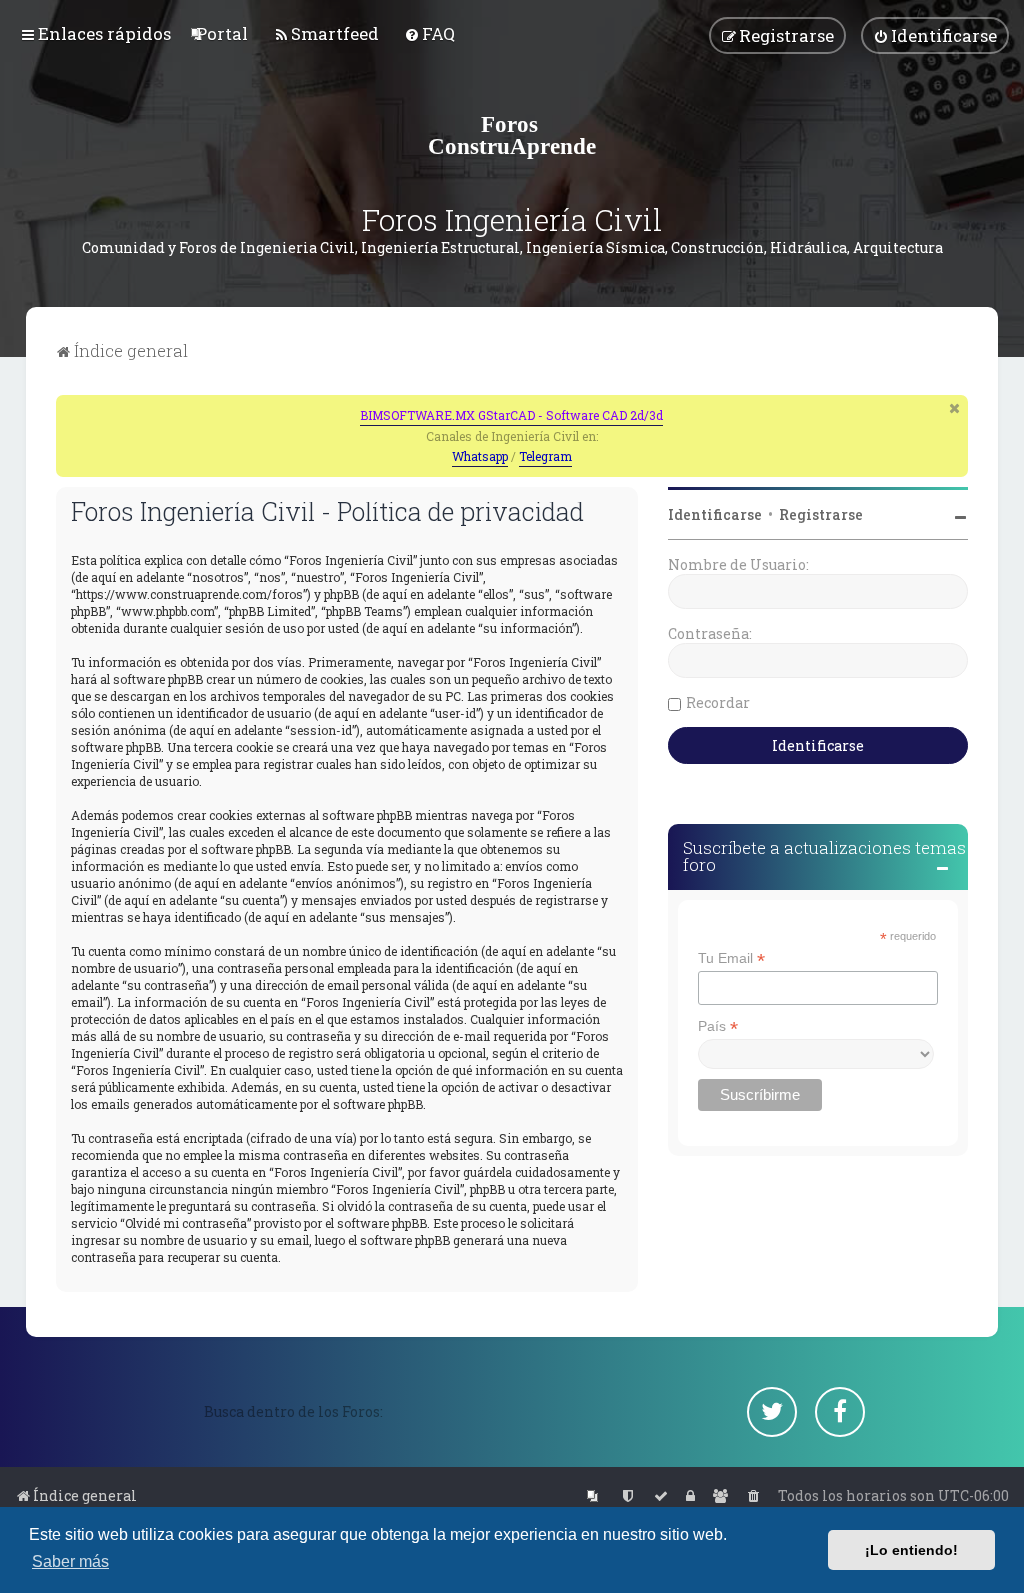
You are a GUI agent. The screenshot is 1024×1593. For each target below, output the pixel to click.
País (718, 1026)
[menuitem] (222, 33)
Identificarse (715, 514)
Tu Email (731, 958)
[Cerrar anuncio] (955, 408)
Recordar (718, 702)
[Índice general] (512, 135)
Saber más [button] (70, 1561)
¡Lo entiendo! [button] (911, 1550)
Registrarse (821, 514)
